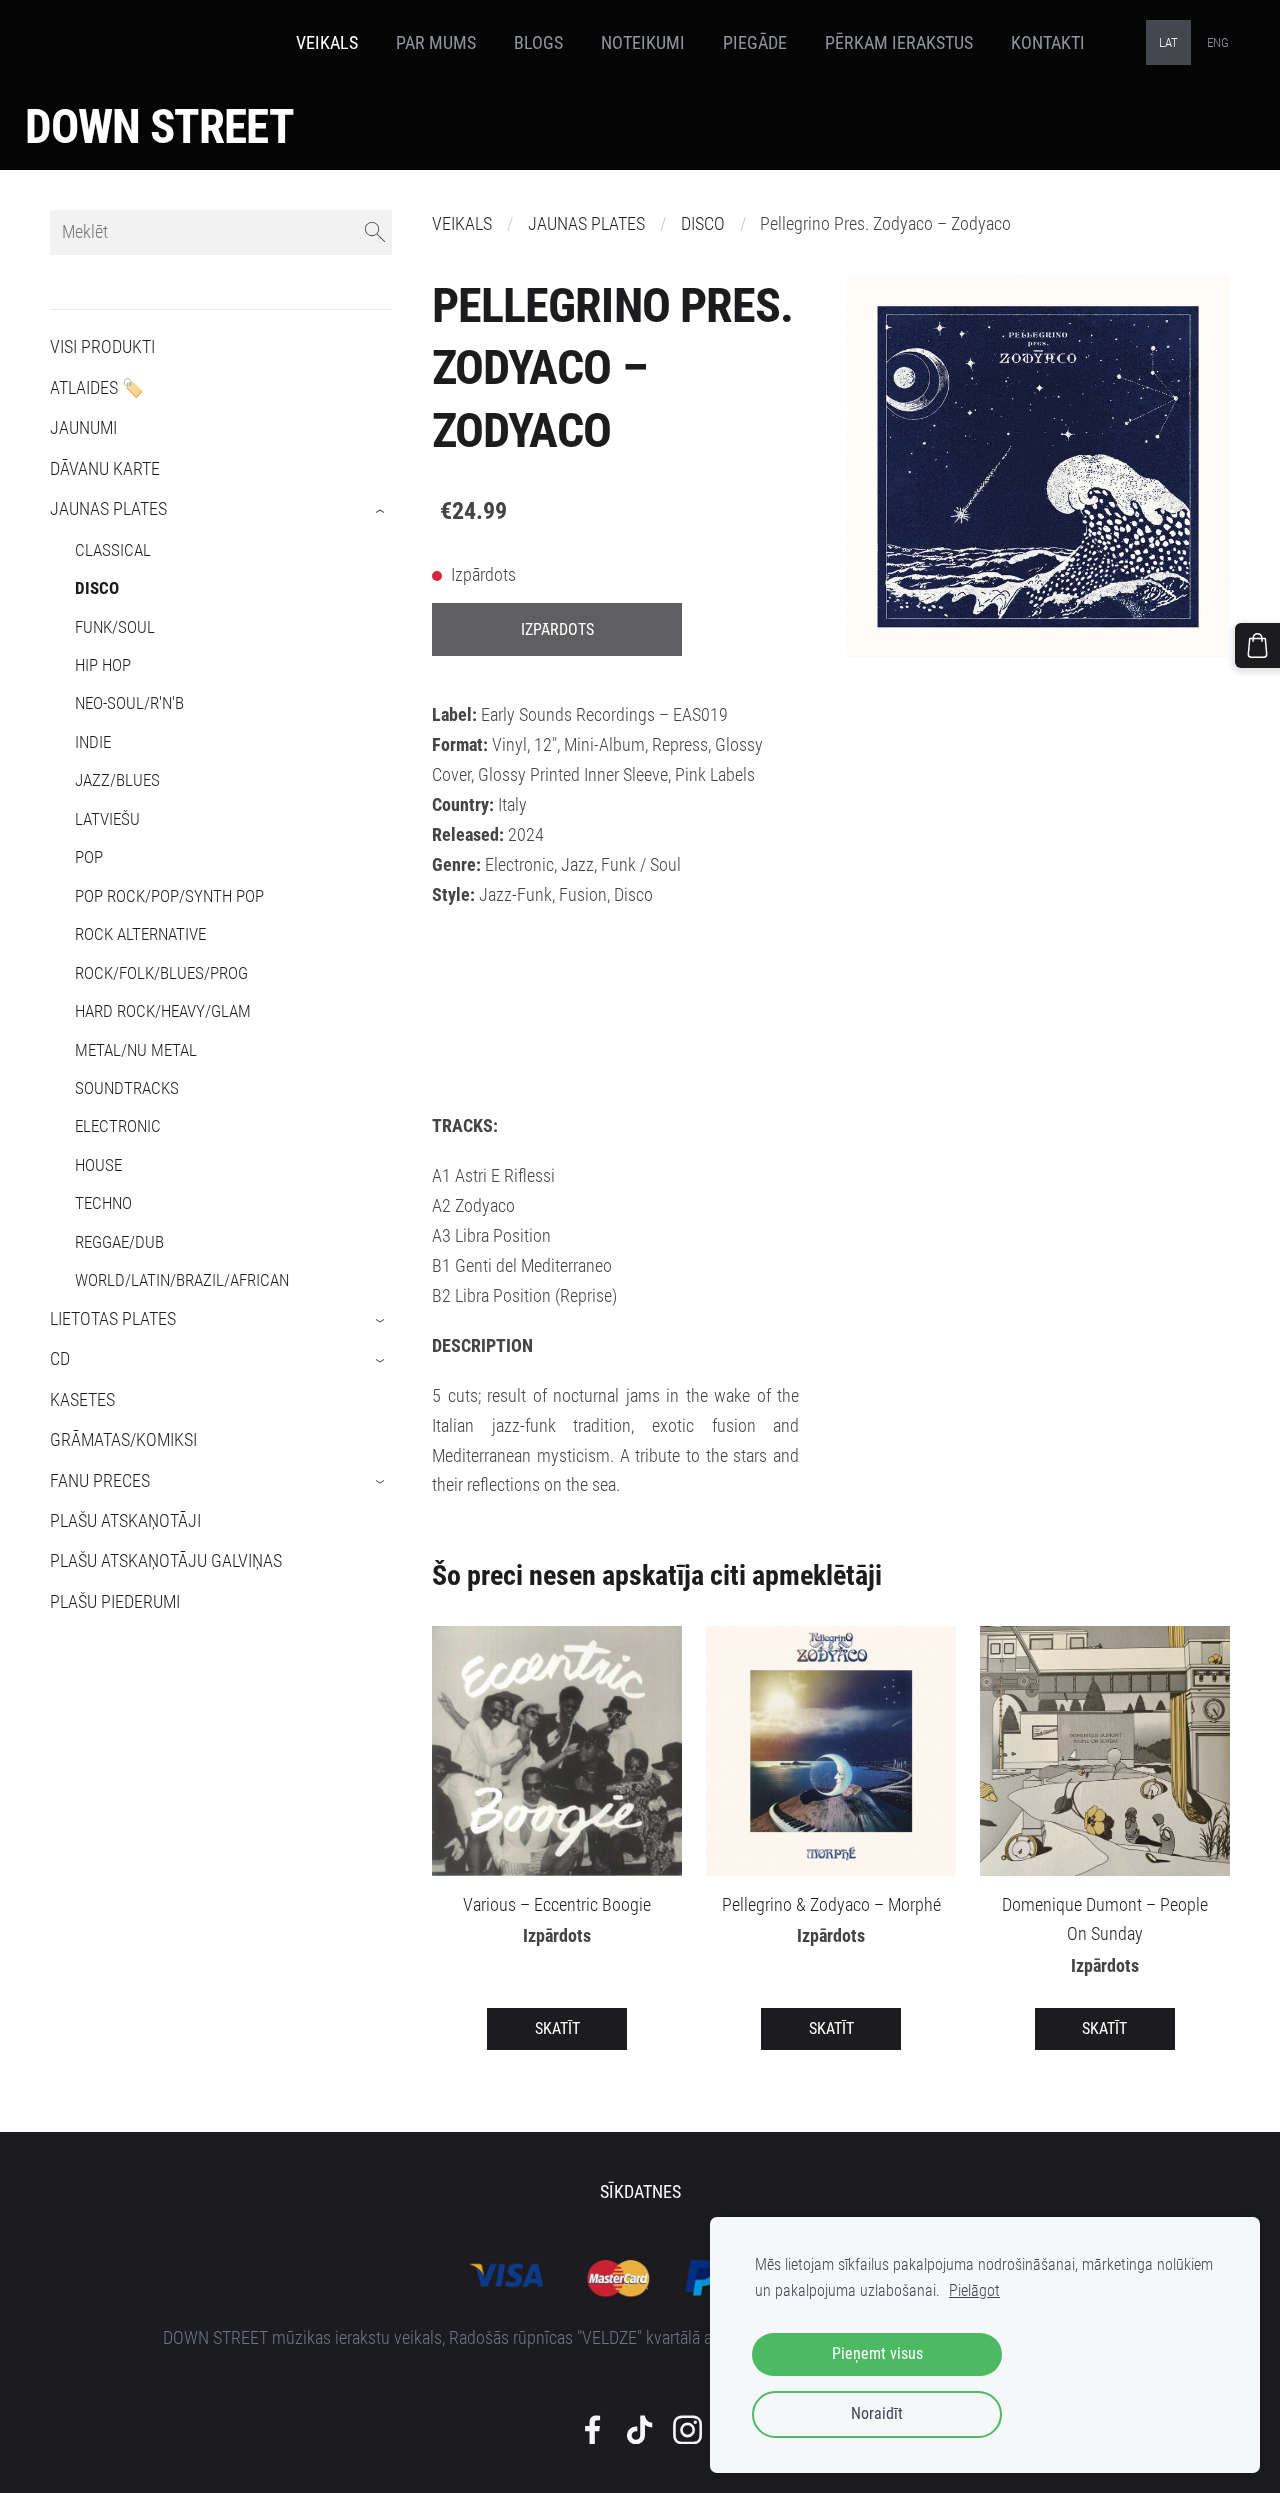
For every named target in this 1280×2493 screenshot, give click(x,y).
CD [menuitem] (60, 1359)
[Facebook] (592, 2430)
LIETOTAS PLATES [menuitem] (113, 1319)
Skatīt (557, 2028)
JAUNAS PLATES (586, 224)
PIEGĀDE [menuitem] (755, 43)
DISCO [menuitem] (97, 588)
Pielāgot (974, 2290)
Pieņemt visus (877, 2353)
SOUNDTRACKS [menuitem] (127, 1088)
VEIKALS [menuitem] (327, 43)
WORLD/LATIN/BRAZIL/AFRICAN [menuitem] (182, 1280)
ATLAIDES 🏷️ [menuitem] (97, 388)
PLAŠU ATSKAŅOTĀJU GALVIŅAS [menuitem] (166, 1561)
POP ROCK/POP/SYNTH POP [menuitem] (169, 896)
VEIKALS (462, 224)
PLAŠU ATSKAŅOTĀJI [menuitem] (125, 1521)
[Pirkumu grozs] (1257, 645)
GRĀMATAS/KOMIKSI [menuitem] (123, 1440)
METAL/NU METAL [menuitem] (136, 1050)
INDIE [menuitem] (93, 742)
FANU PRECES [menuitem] (100, 1481)
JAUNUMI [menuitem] (83, 428)
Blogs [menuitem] (538, 43)
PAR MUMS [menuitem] (436, 43)
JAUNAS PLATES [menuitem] (108, 509)
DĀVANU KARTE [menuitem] (105, 469)
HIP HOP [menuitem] (103, 665)
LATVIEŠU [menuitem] (107, 819)
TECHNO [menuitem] (103, 1203)
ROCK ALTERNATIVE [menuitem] (140, 934)
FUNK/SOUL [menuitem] (115, 627)
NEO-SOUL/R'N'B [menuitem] (129, 703)
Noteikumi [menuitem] (643, 43)
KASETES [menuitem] (82, 1400)
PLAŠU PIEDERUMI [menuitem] (115, 1602)
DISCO (703, 224)
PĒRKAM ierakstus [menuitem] (899, 43)
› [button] (381, 511)
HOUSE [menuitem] (98, 1165)
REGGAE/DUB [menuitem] (119, 1242)
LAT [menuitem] (1168, 42)
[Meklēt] (375, 232)
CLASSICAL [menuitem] (113, 550)
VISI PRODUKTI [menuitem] (102, 347)
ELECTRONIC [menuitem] (118, 1126)
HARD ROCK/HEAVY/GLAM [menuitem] (163, 1011)
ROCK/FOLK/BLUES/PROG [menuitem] (161, 973)
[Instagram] (687, 2430)
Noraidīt (877, 2413)
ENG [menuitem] (1218, 42)
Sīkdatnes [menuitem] (640, 2192)
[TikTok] (639, 2430)
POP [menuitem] (89, 857)
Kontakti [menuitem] (1048, 43)
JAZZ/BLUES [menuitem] (117, 780)
